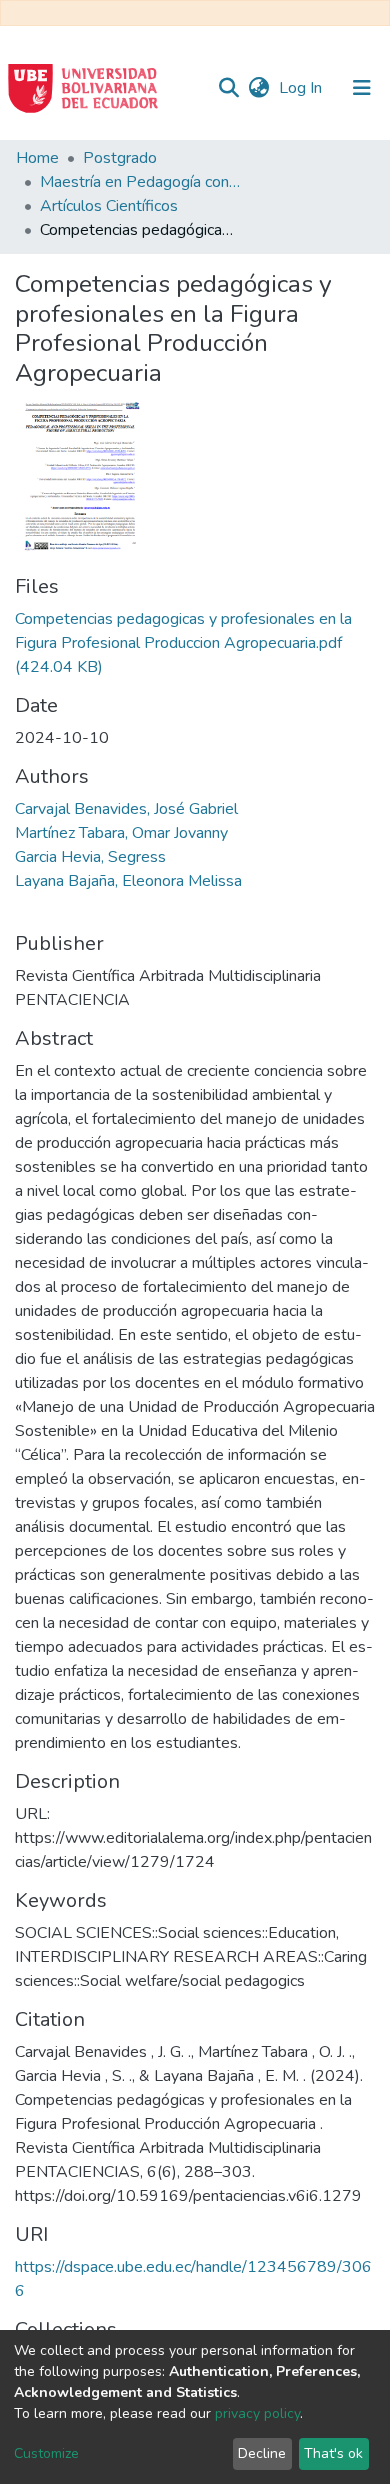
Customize (46, 2453)
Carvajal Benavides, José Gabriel (126, 809)
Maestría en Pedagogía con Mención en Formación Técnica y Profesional (140, 182)
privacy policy (257, 2413)
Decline (262, 2453)
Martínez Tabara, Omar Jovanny (121, 833)
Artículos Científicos (109, 206)
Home (37, 158)
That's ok (333, 2453)
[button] (258, 88)
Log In (302, 88)
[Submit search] (228, 88)
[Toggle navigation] (362, 88)
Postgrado (120, 158)
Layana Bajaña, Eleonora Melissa (128, 881)
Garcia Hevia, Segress (90, 857)
